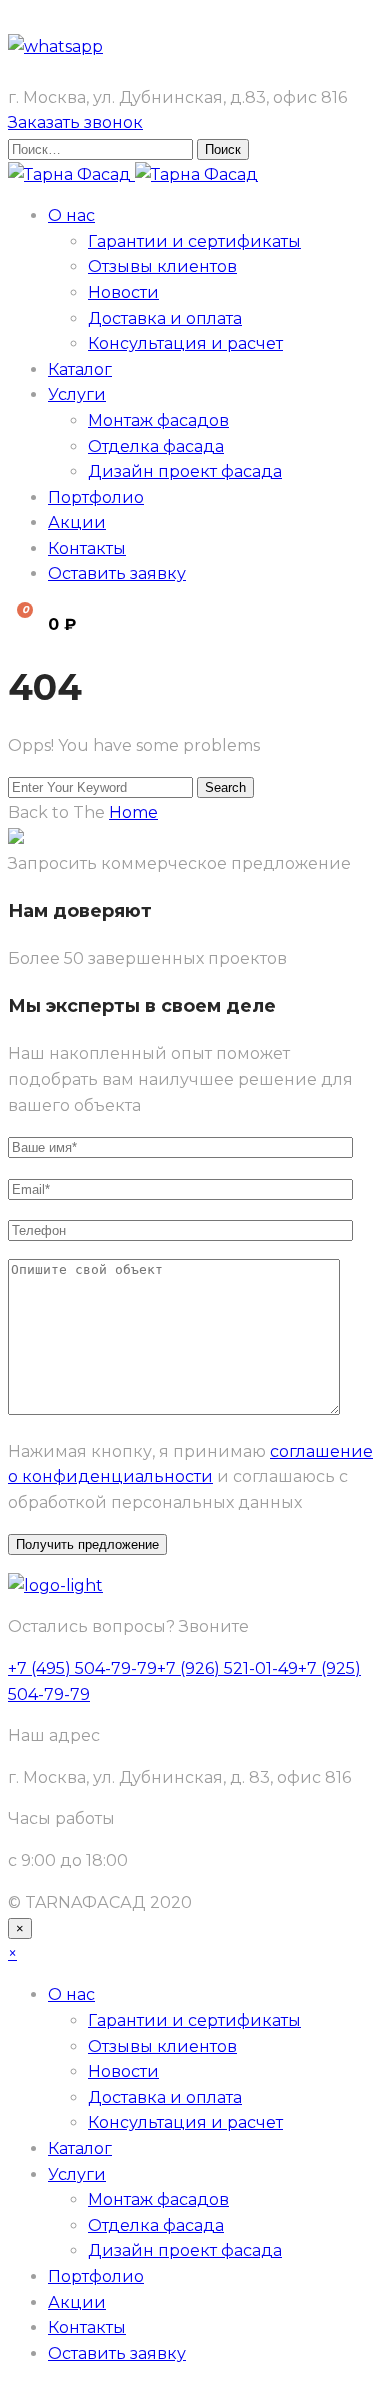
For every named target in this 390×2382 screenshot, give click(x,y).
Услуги (77, 394)
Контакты (87, 548)
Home (133, 812)
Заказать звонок (75, 122)
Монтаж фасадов (158, 420)
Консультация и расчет (185, 343)
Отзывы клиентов (162, 266)
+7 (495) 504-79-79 (82, 20)
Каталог (80, 369)
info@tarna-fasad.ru (88, 71)
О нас (71, 215)
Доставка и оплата (165, 318)
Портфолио (96, 497)
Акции (77, 522)
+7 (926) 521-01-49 (227, 1668)
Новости (123, 292)
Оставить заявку (117, 573)
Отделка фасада (156, 446)
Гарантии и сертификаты (194, 241)
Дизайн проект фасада (185, 471)
